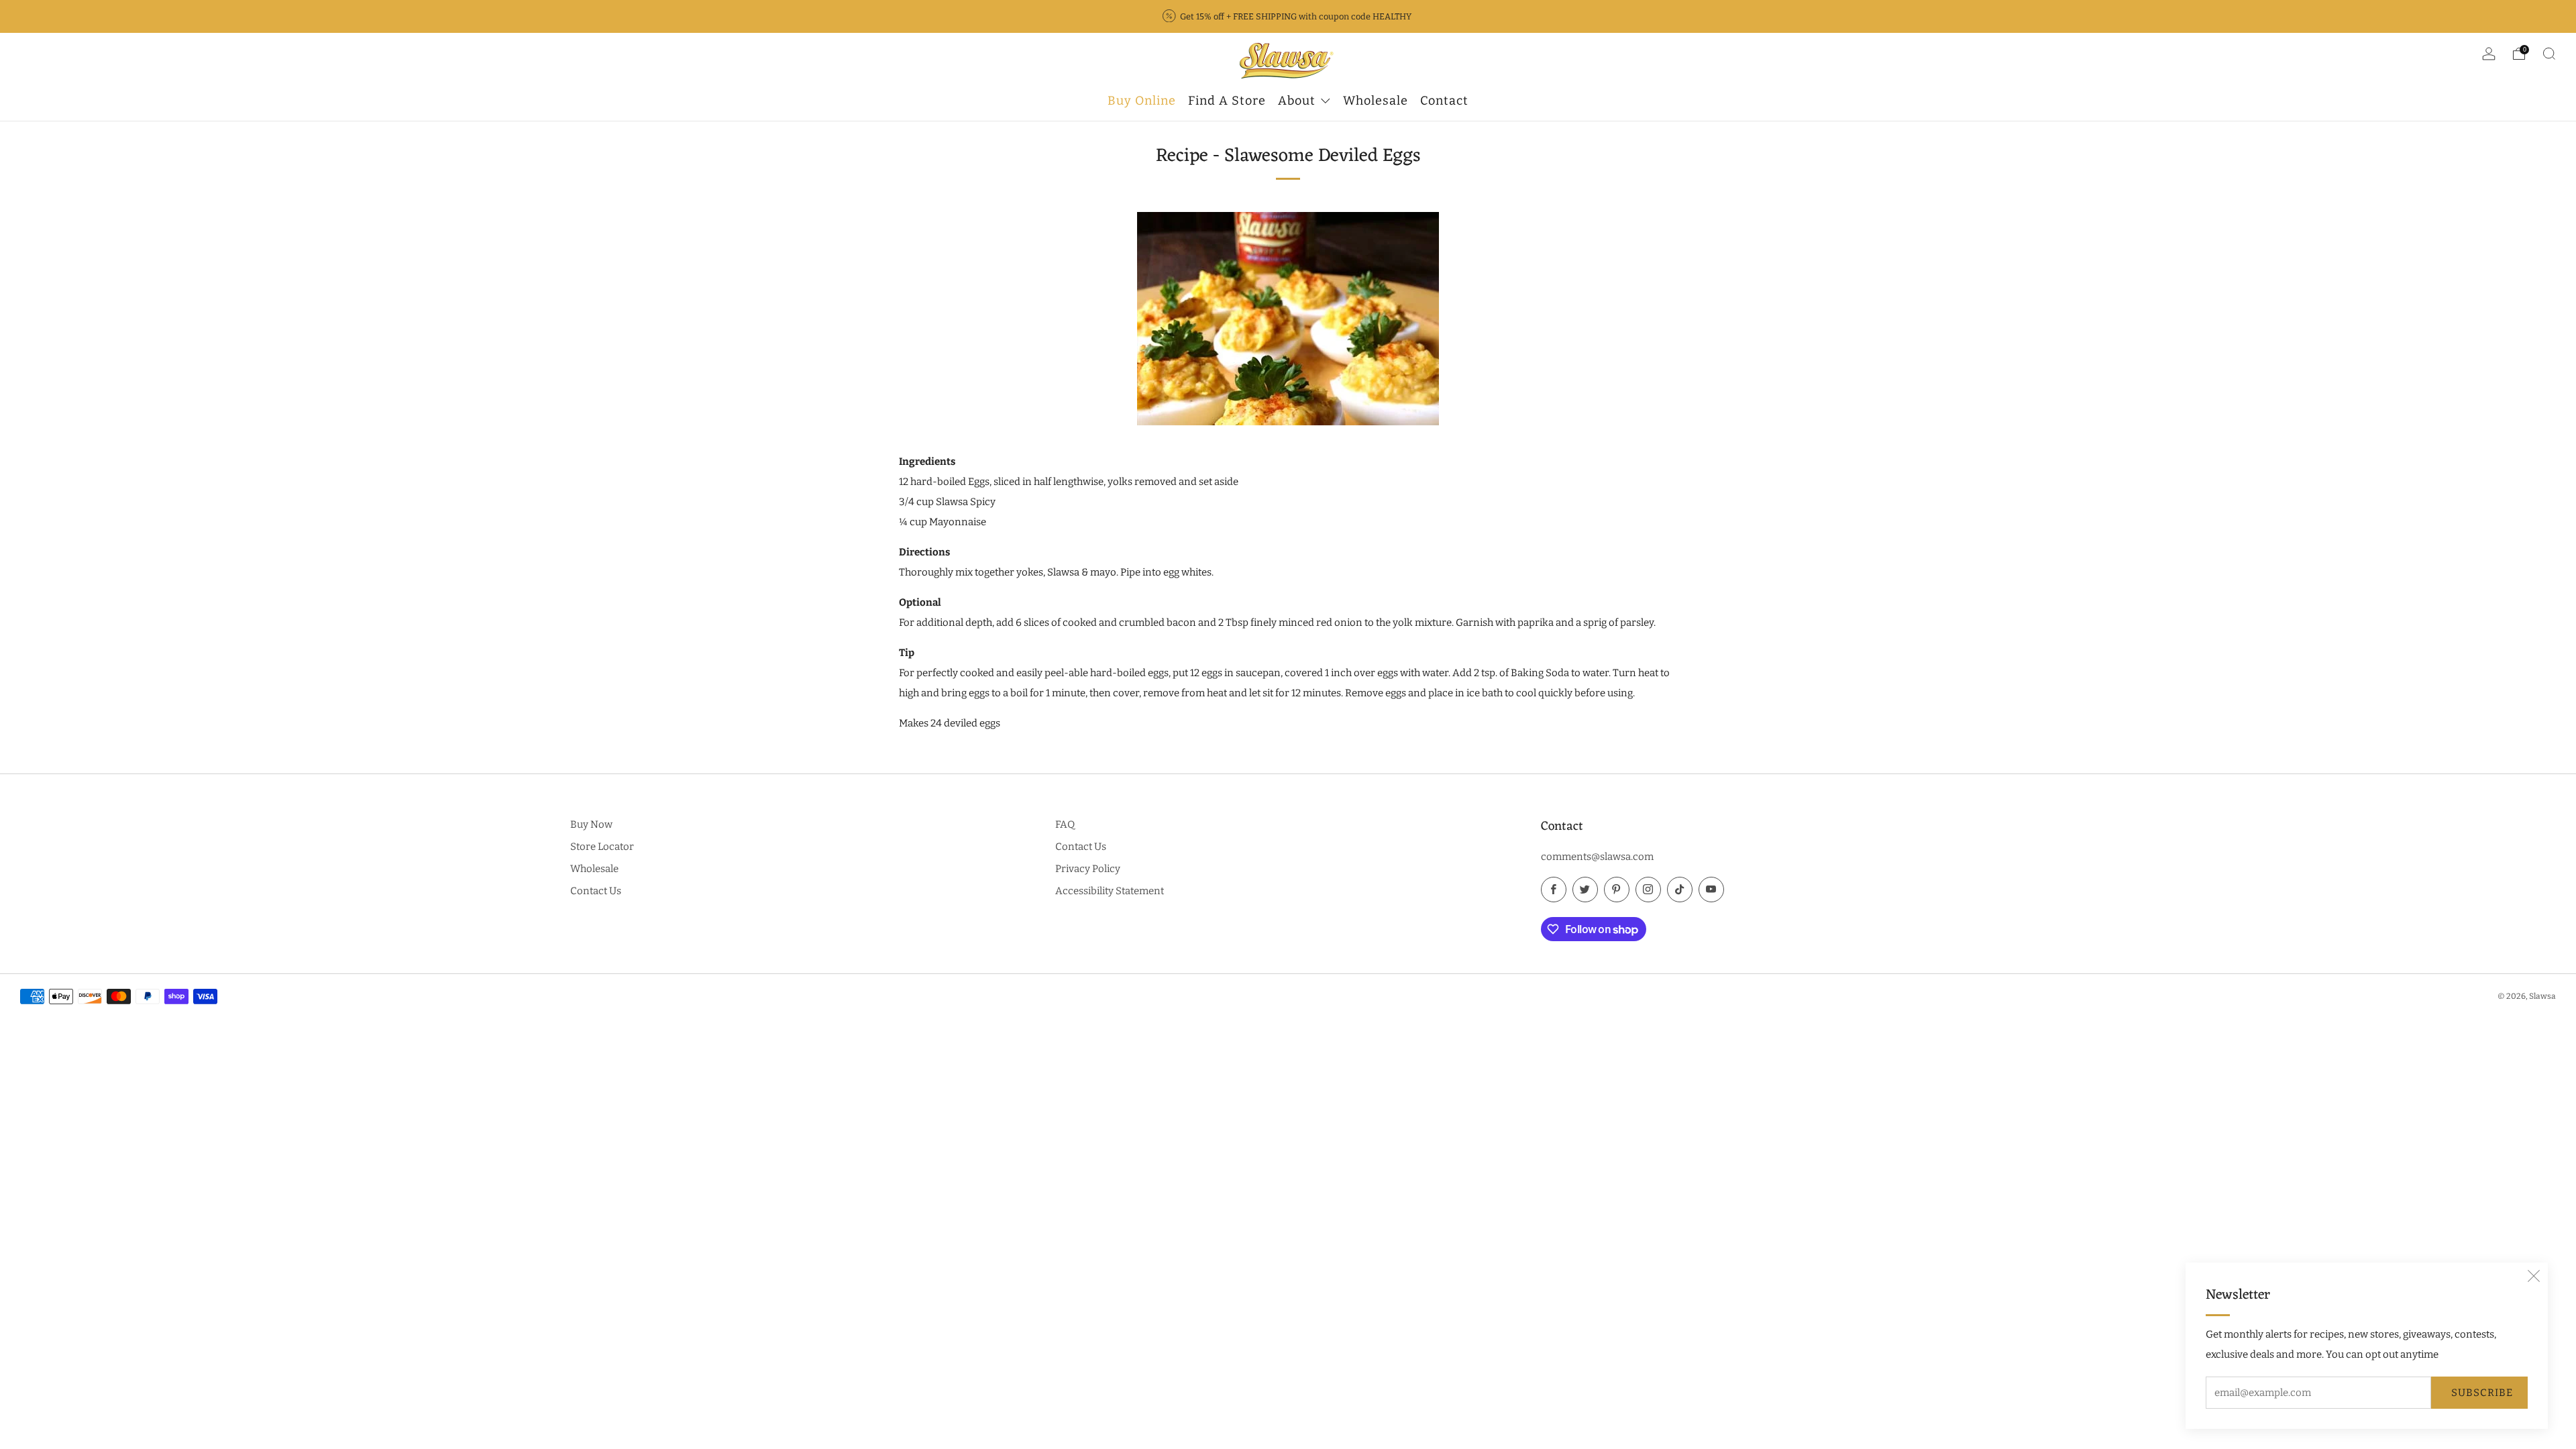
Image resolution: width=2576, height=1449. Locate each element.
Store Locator (602, 847)
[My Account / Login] (2489, 56)
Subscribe (2482, 1393)
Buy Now (591, 824)
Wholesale (594, 869)
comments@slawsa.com (1597, 857)
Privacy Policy (1088, 869)
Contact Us (596, 891)
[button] (2534, 1277)
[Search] (2549, 54)
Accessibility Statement (1110, 891)
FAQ (1065, 824)
